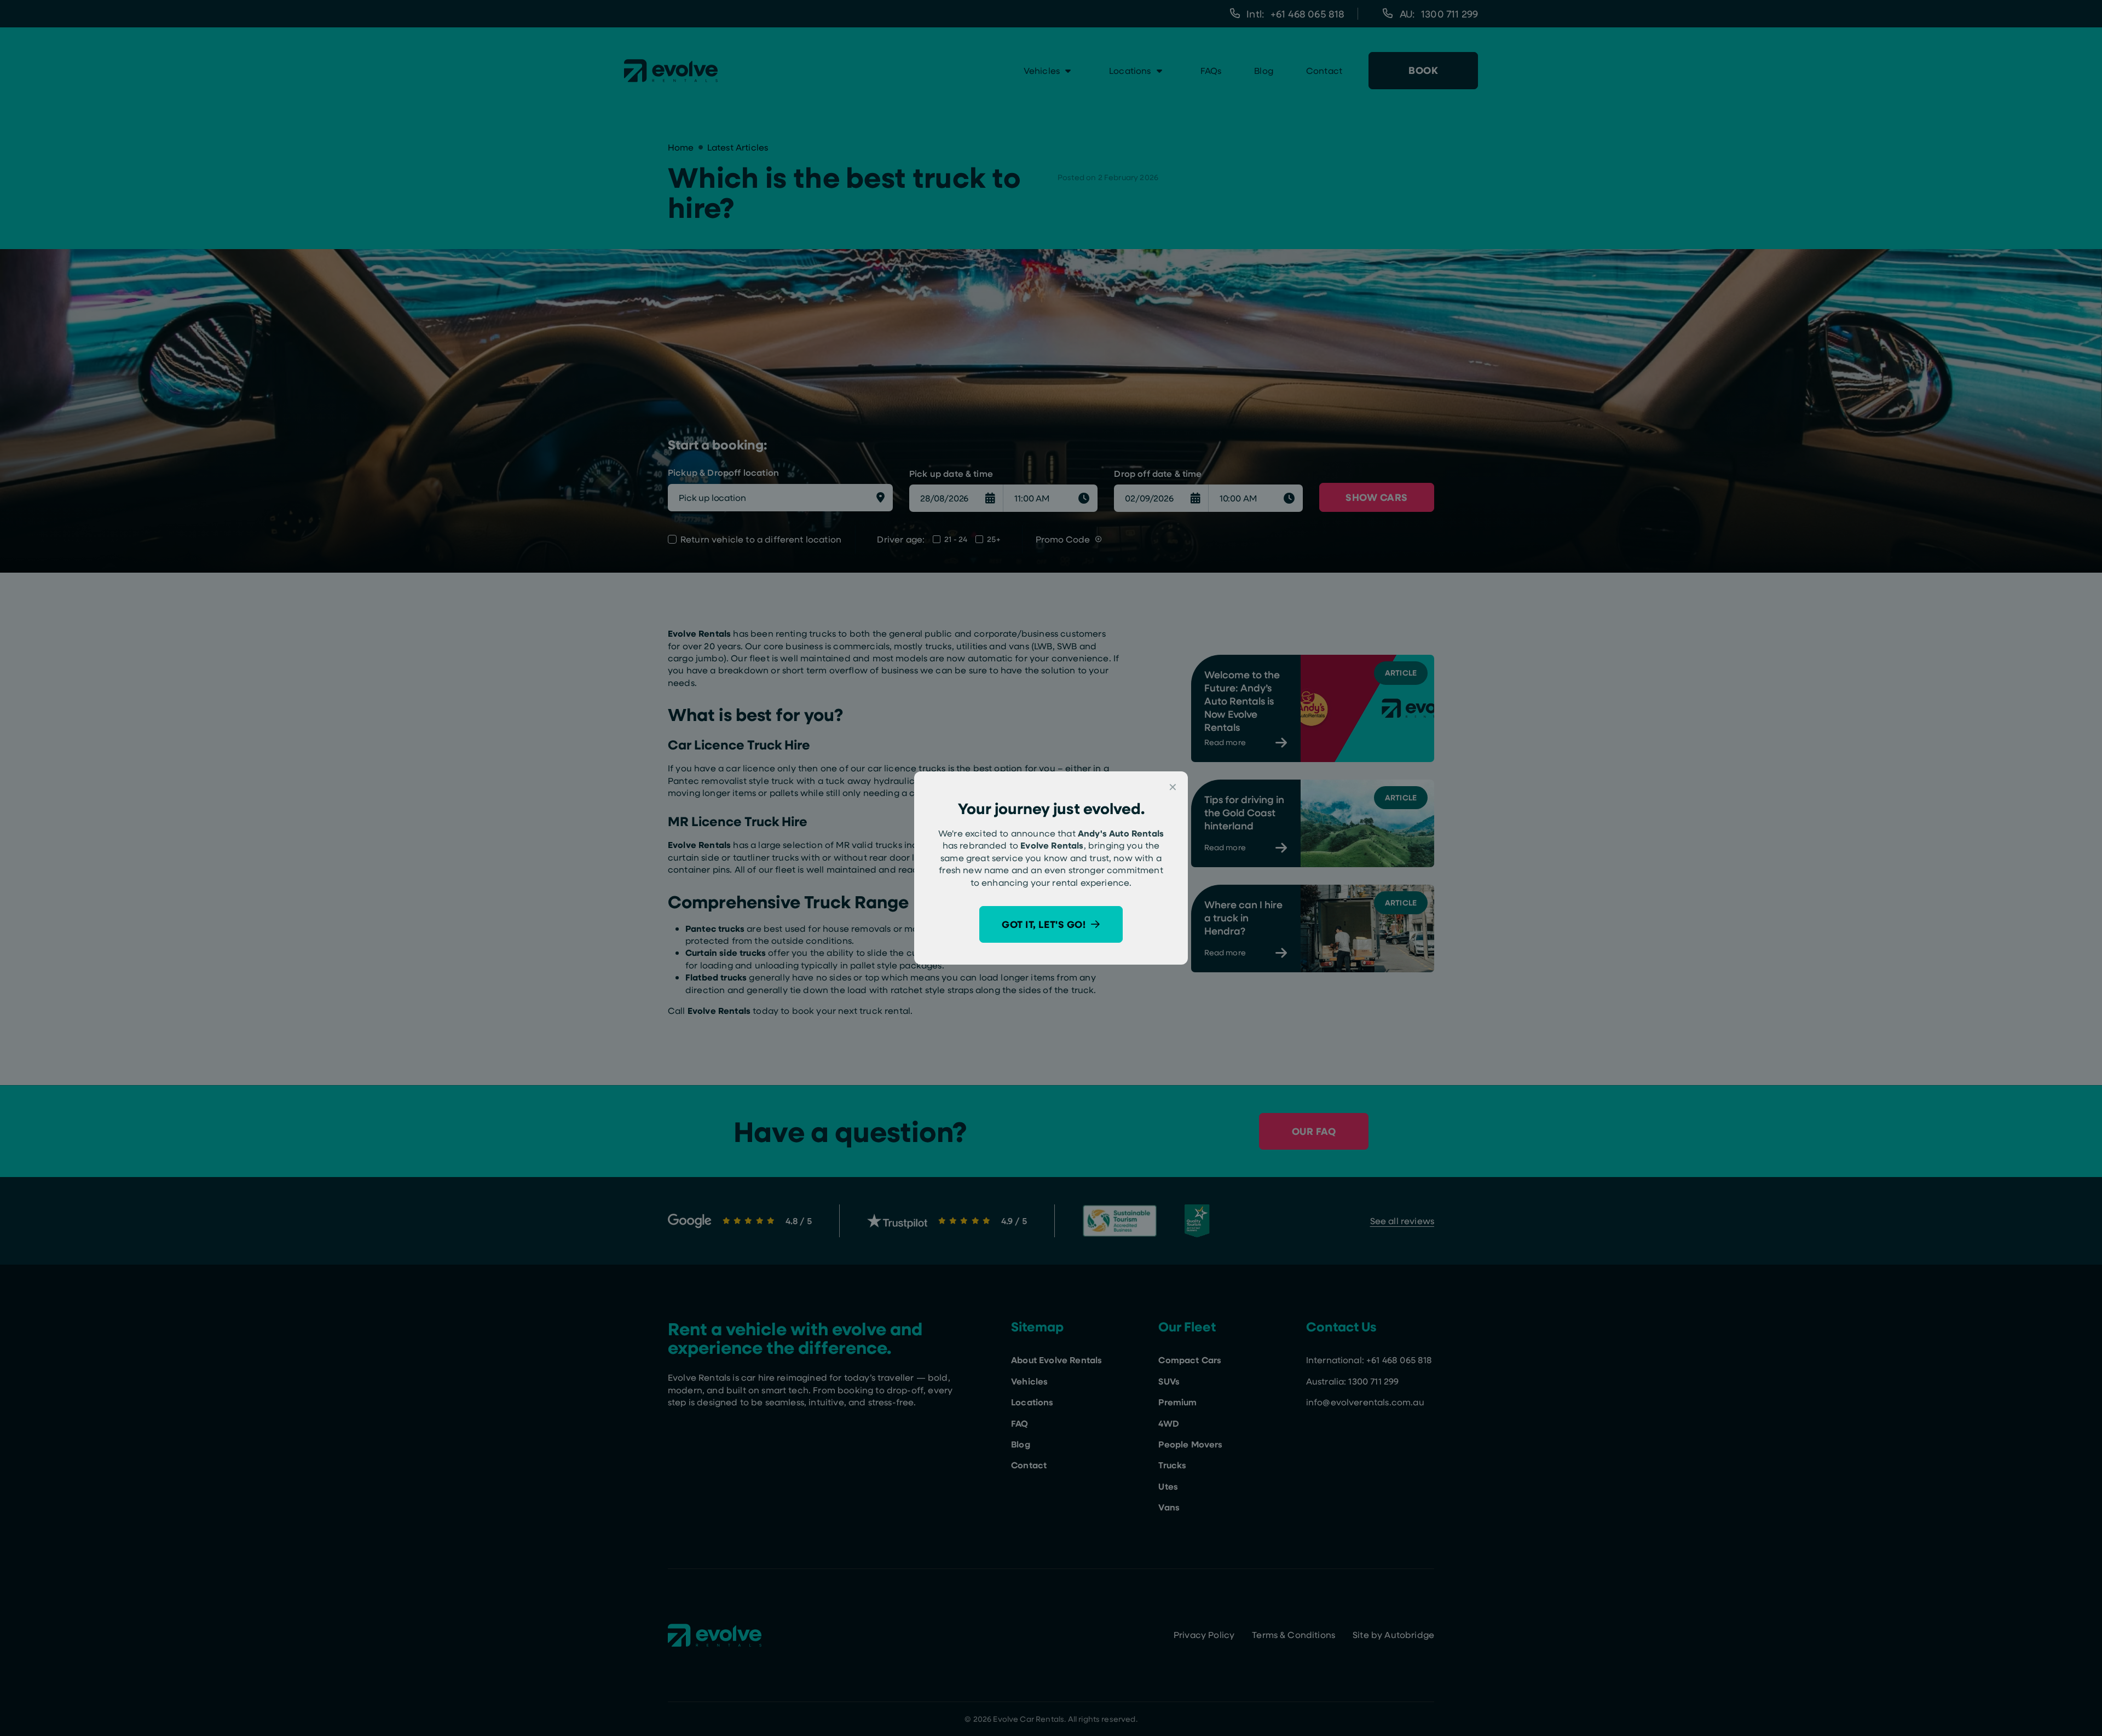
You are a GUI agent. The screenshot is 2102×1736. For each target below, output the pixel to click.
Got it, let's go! (1044, 924)
